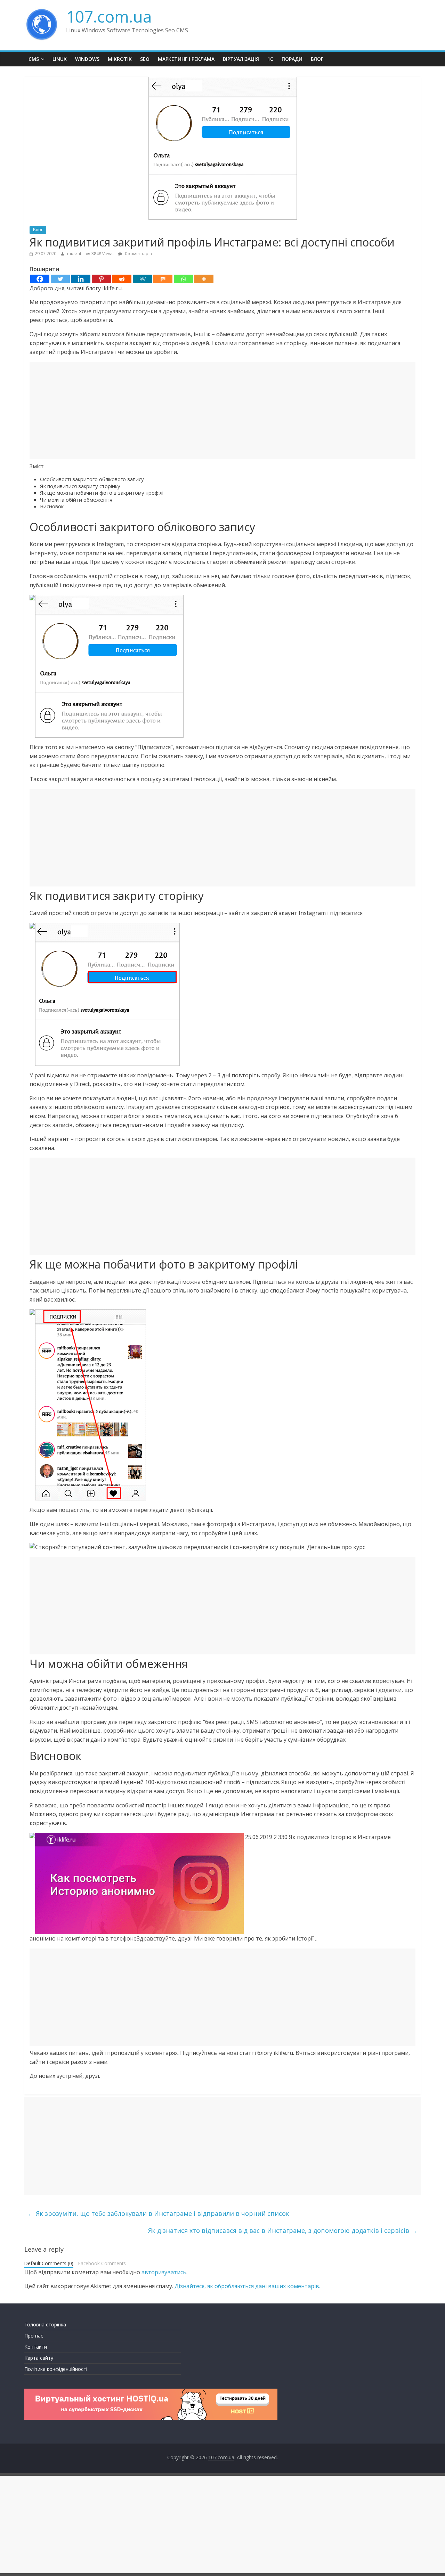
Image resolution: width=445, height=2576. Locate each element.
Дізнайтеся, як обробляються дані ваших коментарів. (247, 2286)
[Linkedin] (81, 279)
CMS (34, 59)
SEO (145, 59)
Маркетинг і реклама (186, 59)
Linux (60, 59)
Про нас (34, 2336)
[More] (204, 279)
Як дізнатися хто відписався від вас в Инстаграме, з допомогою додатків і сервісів (283, 2230)
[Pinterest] (101, 279)
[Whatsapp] (183, 279)
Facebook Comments (102, 2263)
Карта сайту (39, 2358)
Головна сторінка (45, 2324)
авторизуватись (164, 2272)
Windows (87, 59)
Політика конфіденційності (56, 2369)
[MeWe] (142, 279)
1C (270, 59)
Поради (292, 59)
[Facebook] (40, 279)
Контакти (36, 2347)
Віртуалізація (241, 59)
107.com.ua (109, 16)
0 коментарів (138, 254)
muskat (75, 254)
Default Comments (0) (49, 2263)
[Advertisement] (222, 411)
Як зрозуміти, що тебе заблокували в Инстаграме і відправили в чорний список (159, 2213)
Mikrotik (120, 59)
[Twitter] (60, 279)
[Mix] (163, 279)
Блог (317, 59)
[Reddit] (122, 279)
